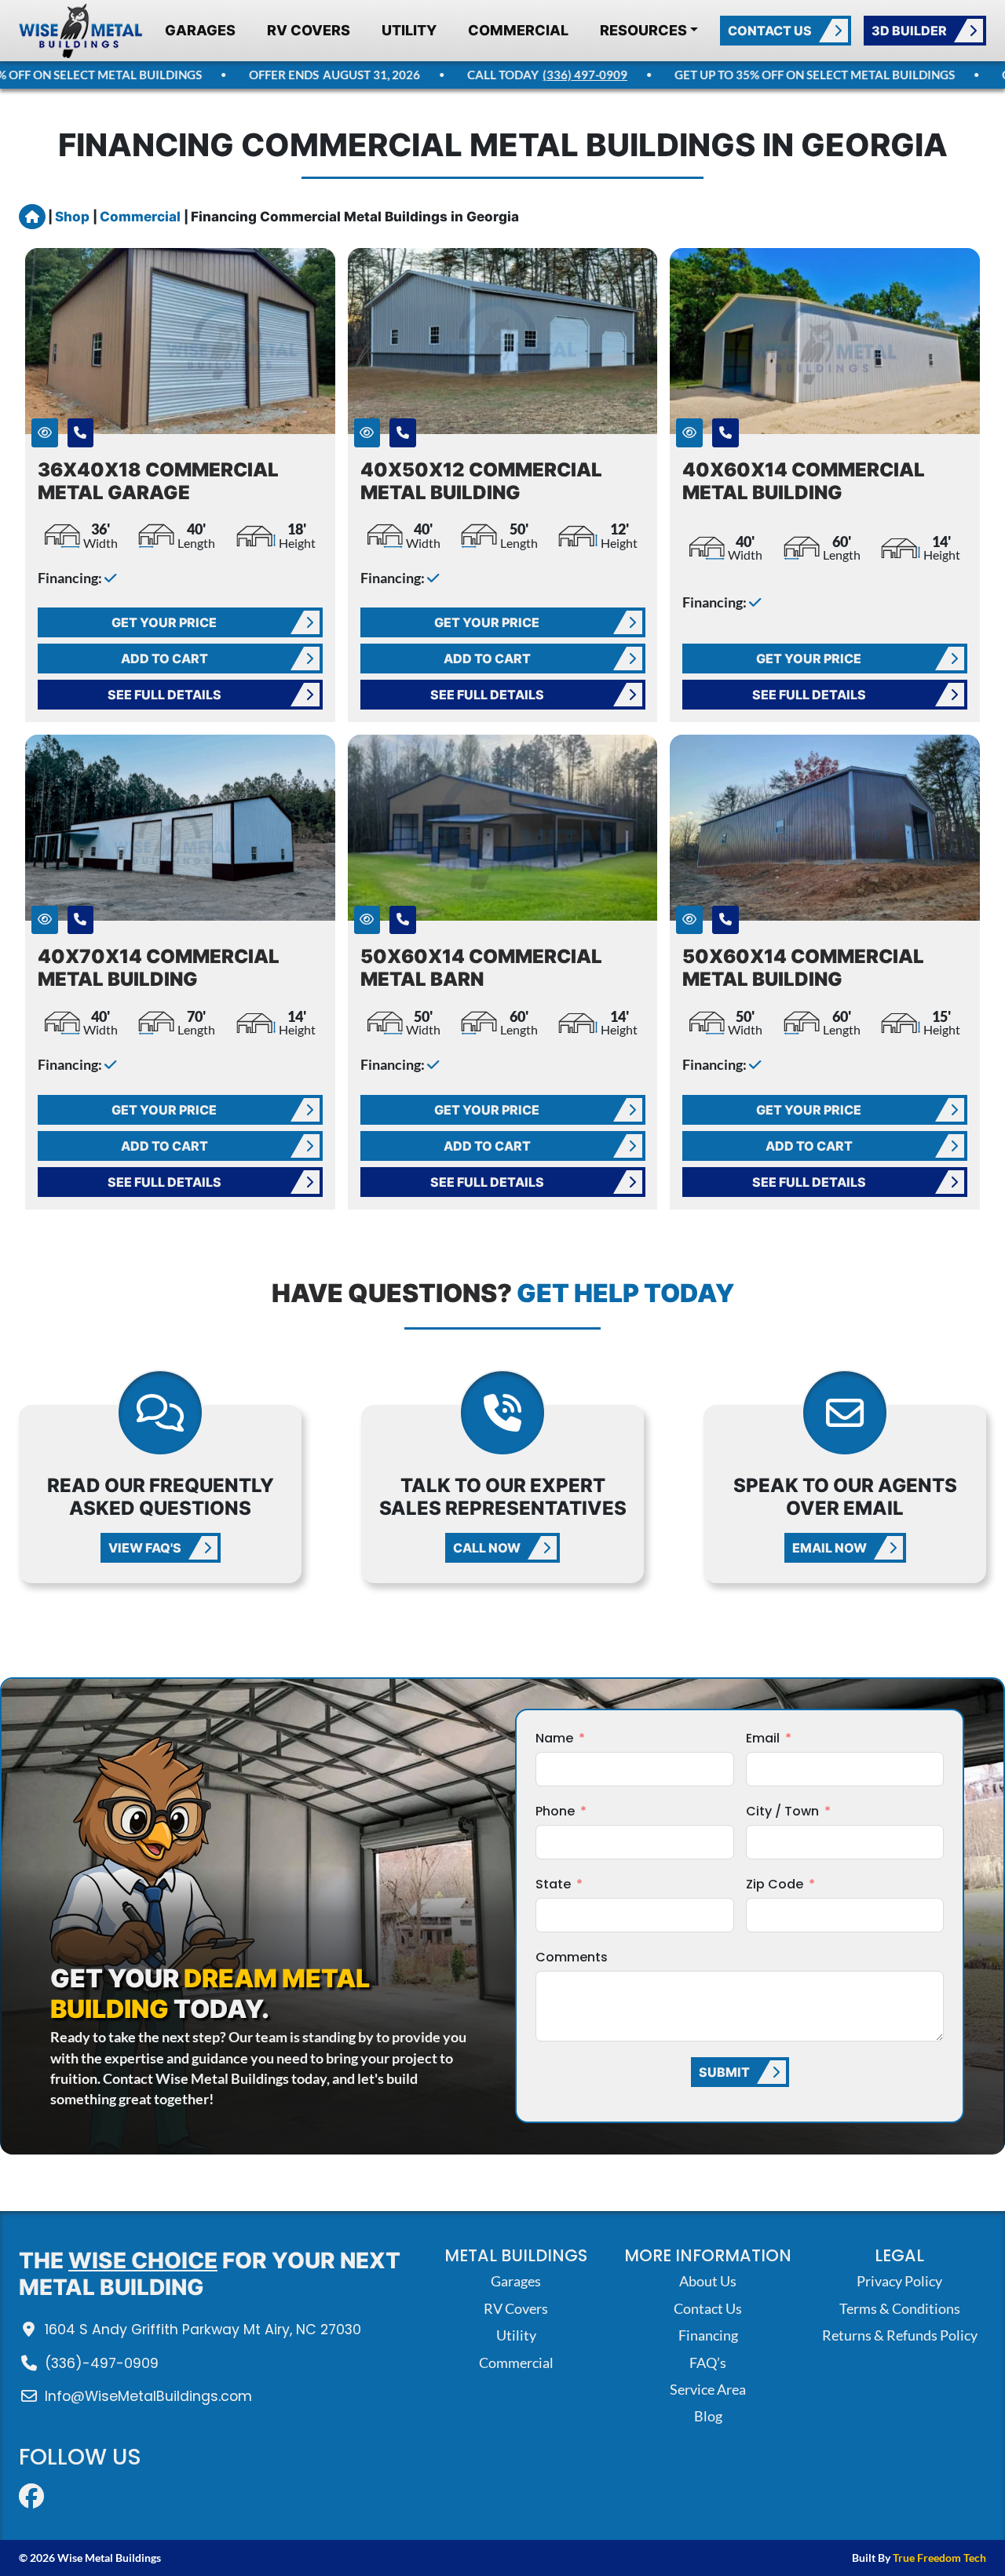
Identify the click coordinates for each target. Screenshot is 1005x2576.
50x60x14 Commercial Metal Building (803, 968)
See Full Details (164, 695)
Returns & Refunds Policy (900, 2335)
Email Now (830, 1548)
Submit (724, 2072)
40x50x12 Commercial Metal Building (481, 481)
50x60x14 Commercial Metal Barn (481, 968)
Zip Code (775, 1884)
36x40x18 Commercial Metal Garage (158, 481)
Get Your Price (164, 622)
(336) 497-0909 (560, 75)
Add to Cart (164, 659)
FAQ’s (708, 2363)
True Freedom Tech (939, 2558)
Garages (200, 30)
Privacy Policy (899, 2281)
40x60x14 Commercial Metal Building (804, 481)
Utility (409, 30)
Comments (572, 1957)
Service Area (708, 2390)
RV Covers (309, 30)
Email (763, 1738)
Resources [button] (643, 30)
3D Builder (909, 31)
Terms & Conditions (900, 2309)
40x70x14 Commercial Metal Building (159, 968)
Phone (555, 1811)
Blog (708, 2416)
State (553, 1884)
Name (554, 1738)
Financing (708, 2335)
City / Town (782, 1811)
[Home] (81, 31)
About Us (708, 2281)
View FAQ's (145, 1548)
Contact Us (770, 31)
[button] (45, 433)
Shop (74, 217)
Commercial (518, 30)
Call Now (487, 1548)
